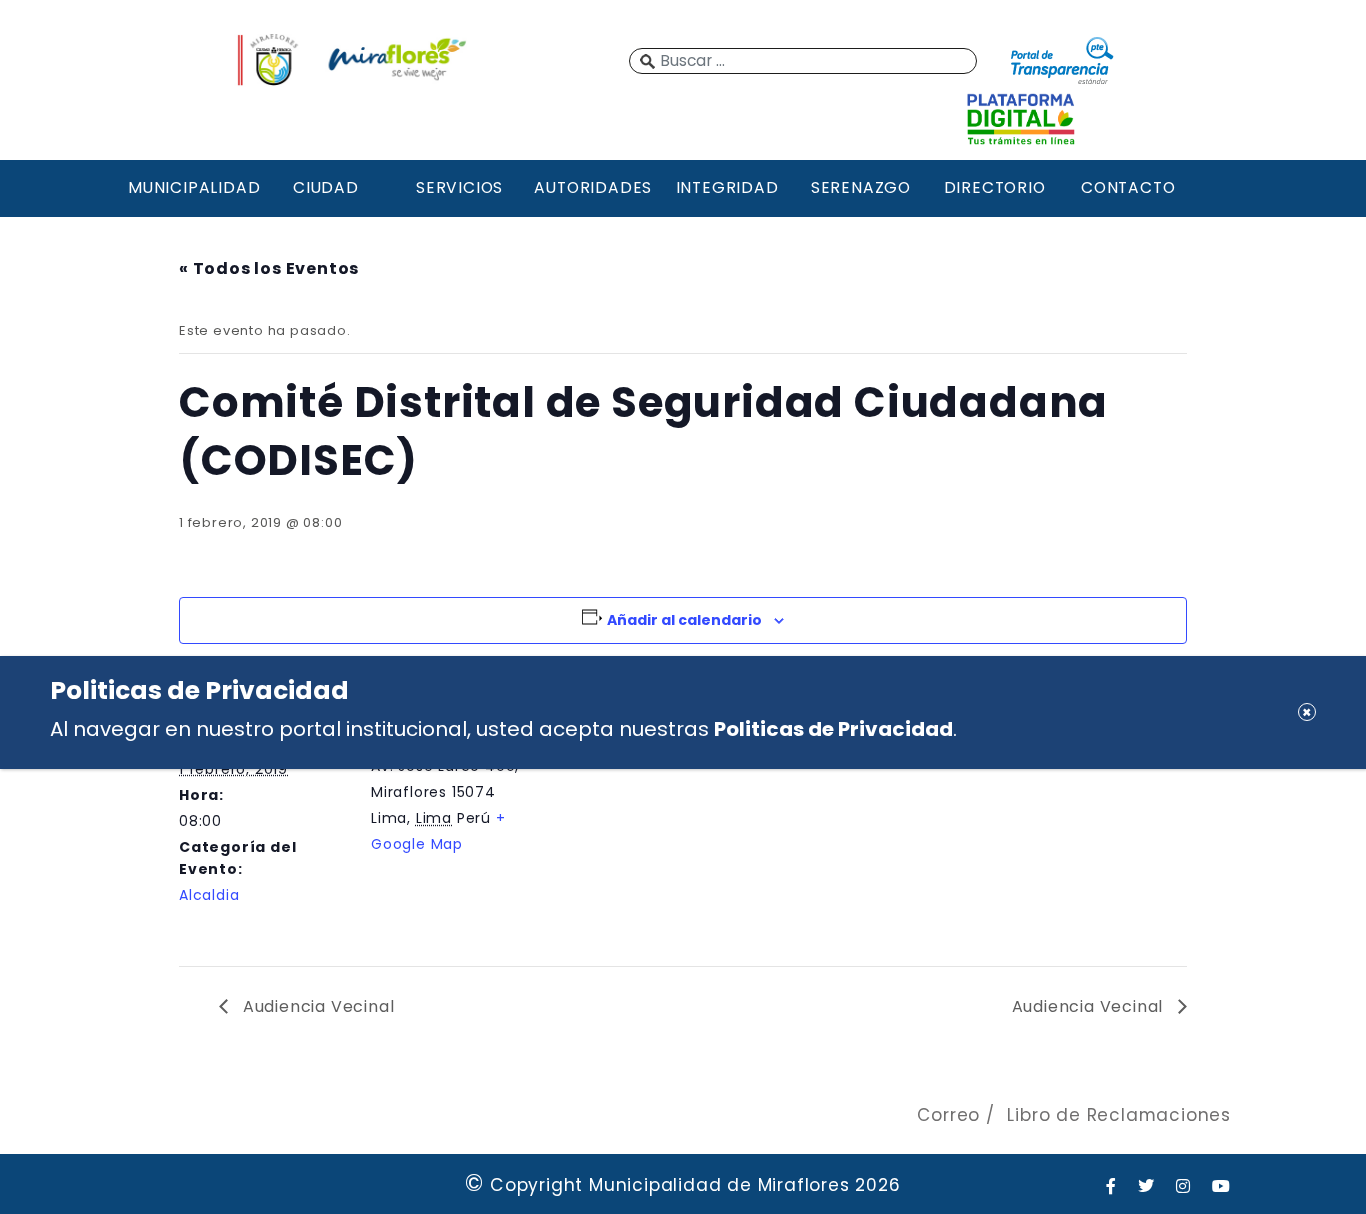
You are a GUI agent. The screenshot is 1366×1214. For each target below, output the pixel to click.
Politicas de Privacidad (833, 728)
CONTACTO (1128, 187)
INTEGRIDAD (727, 187)
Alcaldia (209, 895)
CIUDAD (326, 187)
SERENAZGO (861, 187)
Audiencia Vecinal (316, 1006)
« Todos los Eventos (269, 268)
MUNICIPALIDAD (192, 187)
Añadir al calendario (684, 620)
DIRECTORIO (995, 187)
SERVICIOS (459, 187)
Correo (948, 1115)
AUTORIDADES (593, 187)
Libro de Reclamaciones (1119, 1115)
